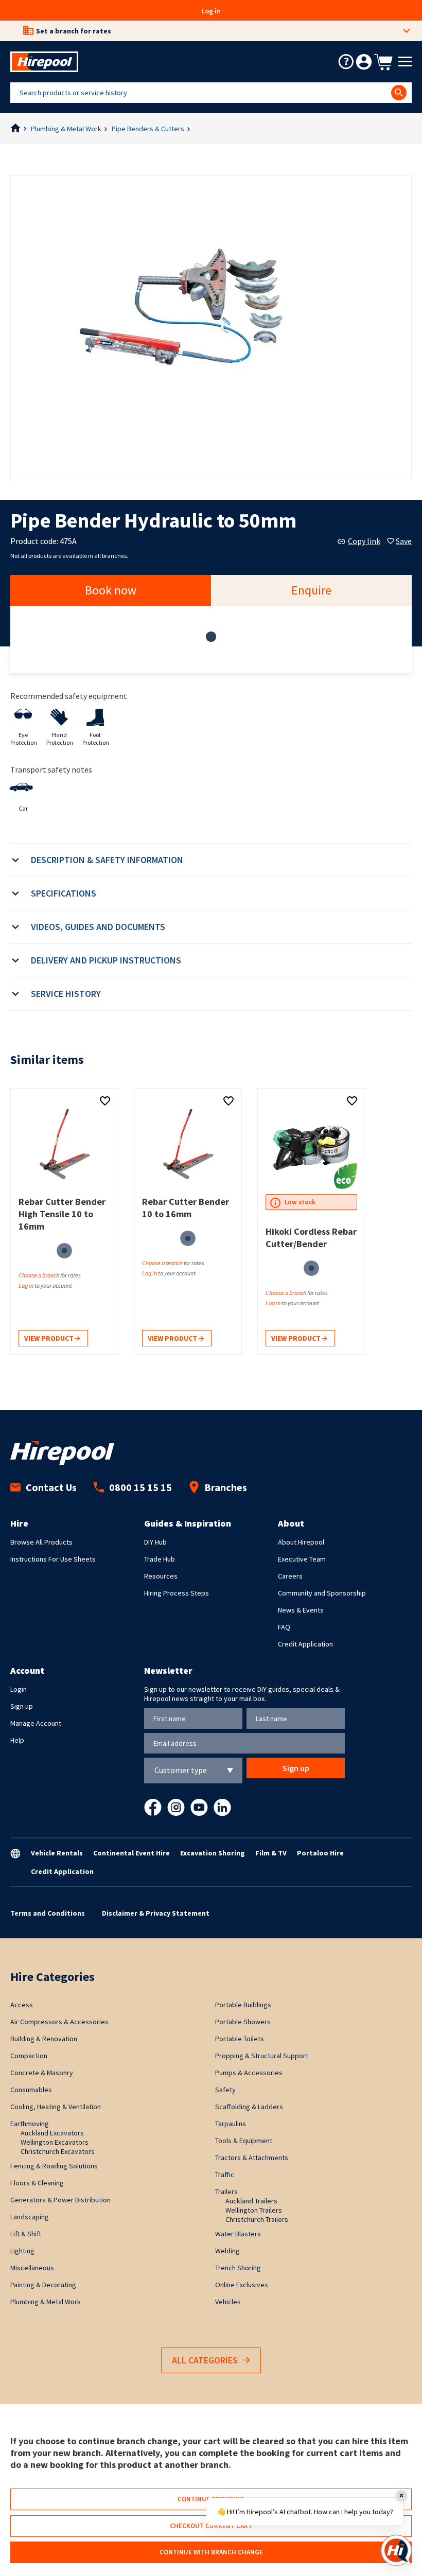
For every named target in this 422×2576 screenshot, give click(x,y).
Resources (161, 1576)
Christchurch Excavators (58, 2151)
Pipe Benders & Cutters (148, 129)
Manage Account (36, 1723)
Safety (225, 2090)
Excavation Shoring (213, 1853)
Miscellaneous (32, 2268)
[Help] (346, 62)
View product (50, 1338)
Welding (227, 2251)
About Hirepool (301, 1542)
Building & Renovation (44, 2039)
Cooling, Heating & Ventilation (56, 2107)
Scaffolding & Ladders (249, 2107)
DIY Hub (155, 1542)
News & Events (301, 1610)
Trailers (226, 2192)
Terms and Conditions (48, 1913)
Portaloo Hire (320, 1853)
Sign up (22, 1706)
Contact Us (51, 1487)
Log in (211, 11)
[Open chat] (396, 2550)
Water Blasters (238, 2234)
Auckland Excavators (52, 2133)
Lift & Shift (26, 2234)
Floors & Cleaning (37, 2183)
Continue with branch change (211, 2552)
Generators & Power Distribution (60, 2200)
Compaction (29, 2056)
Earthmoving (30, 2124)
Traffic (225, 2175)
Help (17, 1740)
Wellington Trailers (254, 2210)
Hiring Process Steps (177, 1593)
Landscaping (30, 2217)
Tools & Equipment (244, 2141)
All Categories (205, 2360)
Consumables (31, 2090)
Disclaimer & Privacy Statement (156, 1913)
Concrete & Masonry (42, 2073)
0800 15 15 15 (140, 1487)
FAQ (284, 1627)
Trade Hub (160, 1559)
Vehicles (228, 2302)
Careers (290, 1576)
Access (22, 2005)
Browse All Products (41, 1542)
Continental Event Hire (131, 1853)
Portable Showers (243, 2022)
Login (19, 1689)
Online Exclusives (242, 2285)
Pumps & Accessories (249, 2073)
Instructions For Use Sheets (53, 1559)
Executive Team (302, 1559)
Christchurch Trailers (257, 2219)
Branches (226, 1487)
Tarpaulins (231, 2124)
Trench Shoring (238, 2268)
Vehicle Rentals (57, 1853)
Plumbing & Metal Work (66, 129)
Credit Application (305, 1644)
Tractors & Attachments (252, 2158)
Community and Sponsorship (322, 1593)
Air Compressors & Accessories (59, 2022)
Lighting (22, 2251)
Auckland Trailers (251, 2201)
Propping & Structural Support (262, 2056)
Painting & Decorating (43, 2285)
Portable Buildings (243, 2005)
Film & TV (271, 1853)
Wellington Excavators (55, 2142)
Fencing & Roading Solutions (54, 2166)
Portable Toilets (240, 2039)
